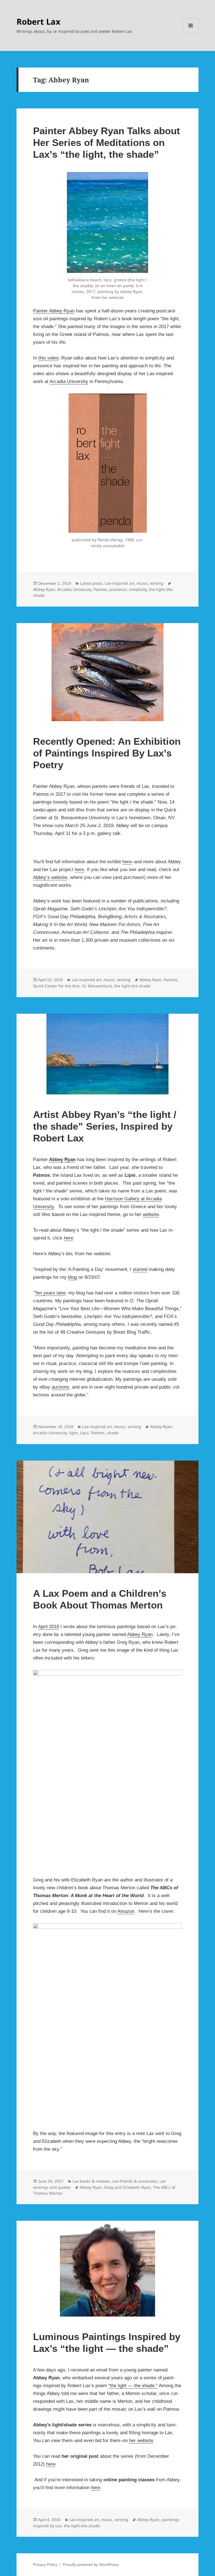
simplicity (138, 589)
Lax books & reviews (91, 2181)
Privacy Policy (45, 2565)
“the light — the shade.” (133, 2386)
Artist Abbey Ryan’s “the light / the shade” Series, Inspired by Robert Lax (105, 1126)
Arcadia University (69, 381)
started (140, 1269)
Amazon (126, 1911)
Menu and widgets (191, 33)
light (73, 1433)
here (127, 862)
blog (72, 1277)
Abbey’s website (50, 877)
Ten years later (50, 1293)
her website (141, 2441)
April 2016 (49, 1627)
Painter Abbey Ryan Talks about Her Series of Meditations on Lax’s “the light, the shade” (107, 142)
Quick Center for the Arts (56, 986)
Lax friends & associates (135, 2181)
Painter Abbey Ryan (54, 311)
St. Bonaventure (97, 986)
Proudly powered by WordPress (91, 2565)
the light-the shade (132, 986)
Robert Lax (38, 21)
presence (118, 589)
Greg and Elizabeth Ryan (127, 2187)
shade (113, 1433)
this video (48, 358)
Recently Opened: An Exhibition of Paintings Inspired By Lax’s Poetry (107, 753)
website (151, 1214)
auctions (60, 1387)
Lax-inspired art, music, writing (134, 583)
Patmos (100, 589)
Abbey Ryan (44, 589)
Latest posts (91, 583)
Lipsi (84, 1433)
